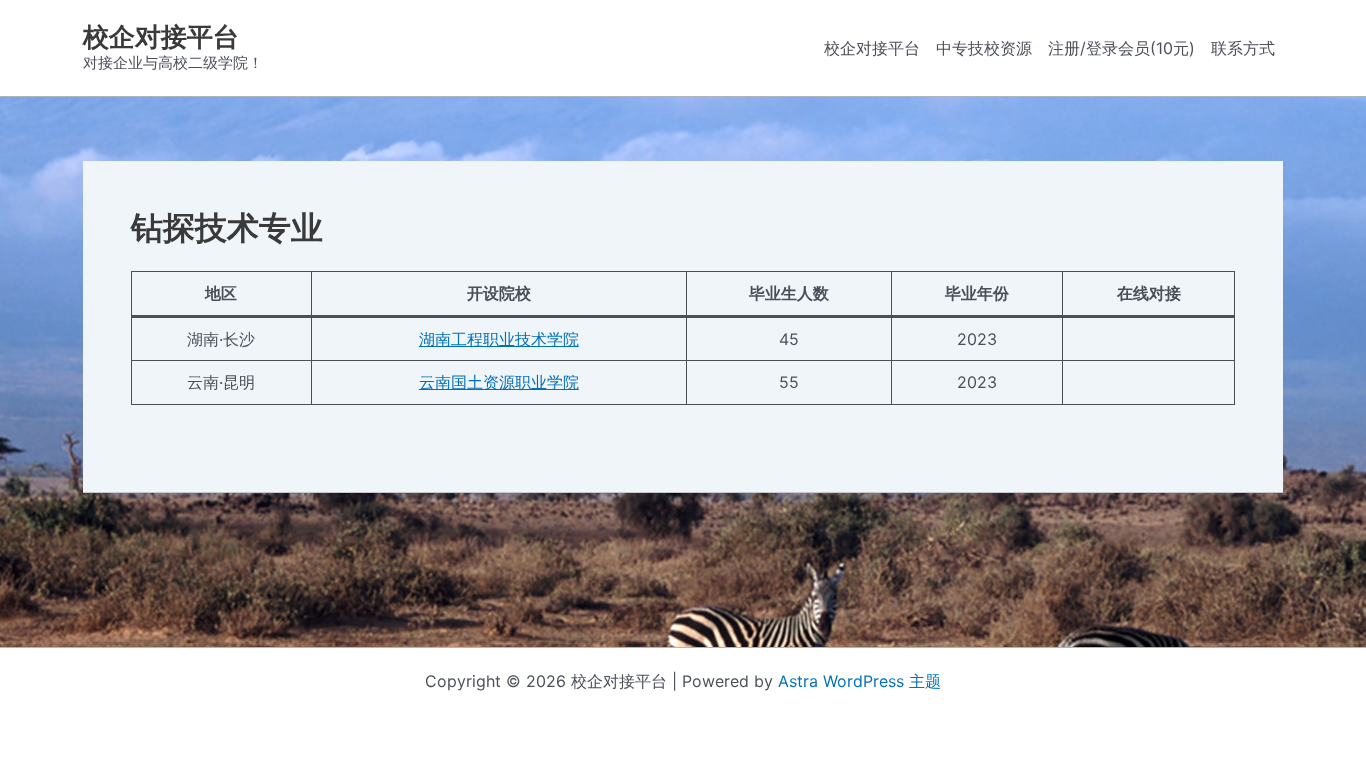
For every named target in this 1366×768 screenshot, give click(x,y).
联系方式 (1243, 48)
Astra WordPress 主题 (859, 681)
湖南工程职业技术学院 (499, 339)
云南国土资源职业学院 (499, 382)
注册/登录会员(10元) (1121, 48)
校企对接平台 (161, 36)
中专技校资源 (984, 48)
